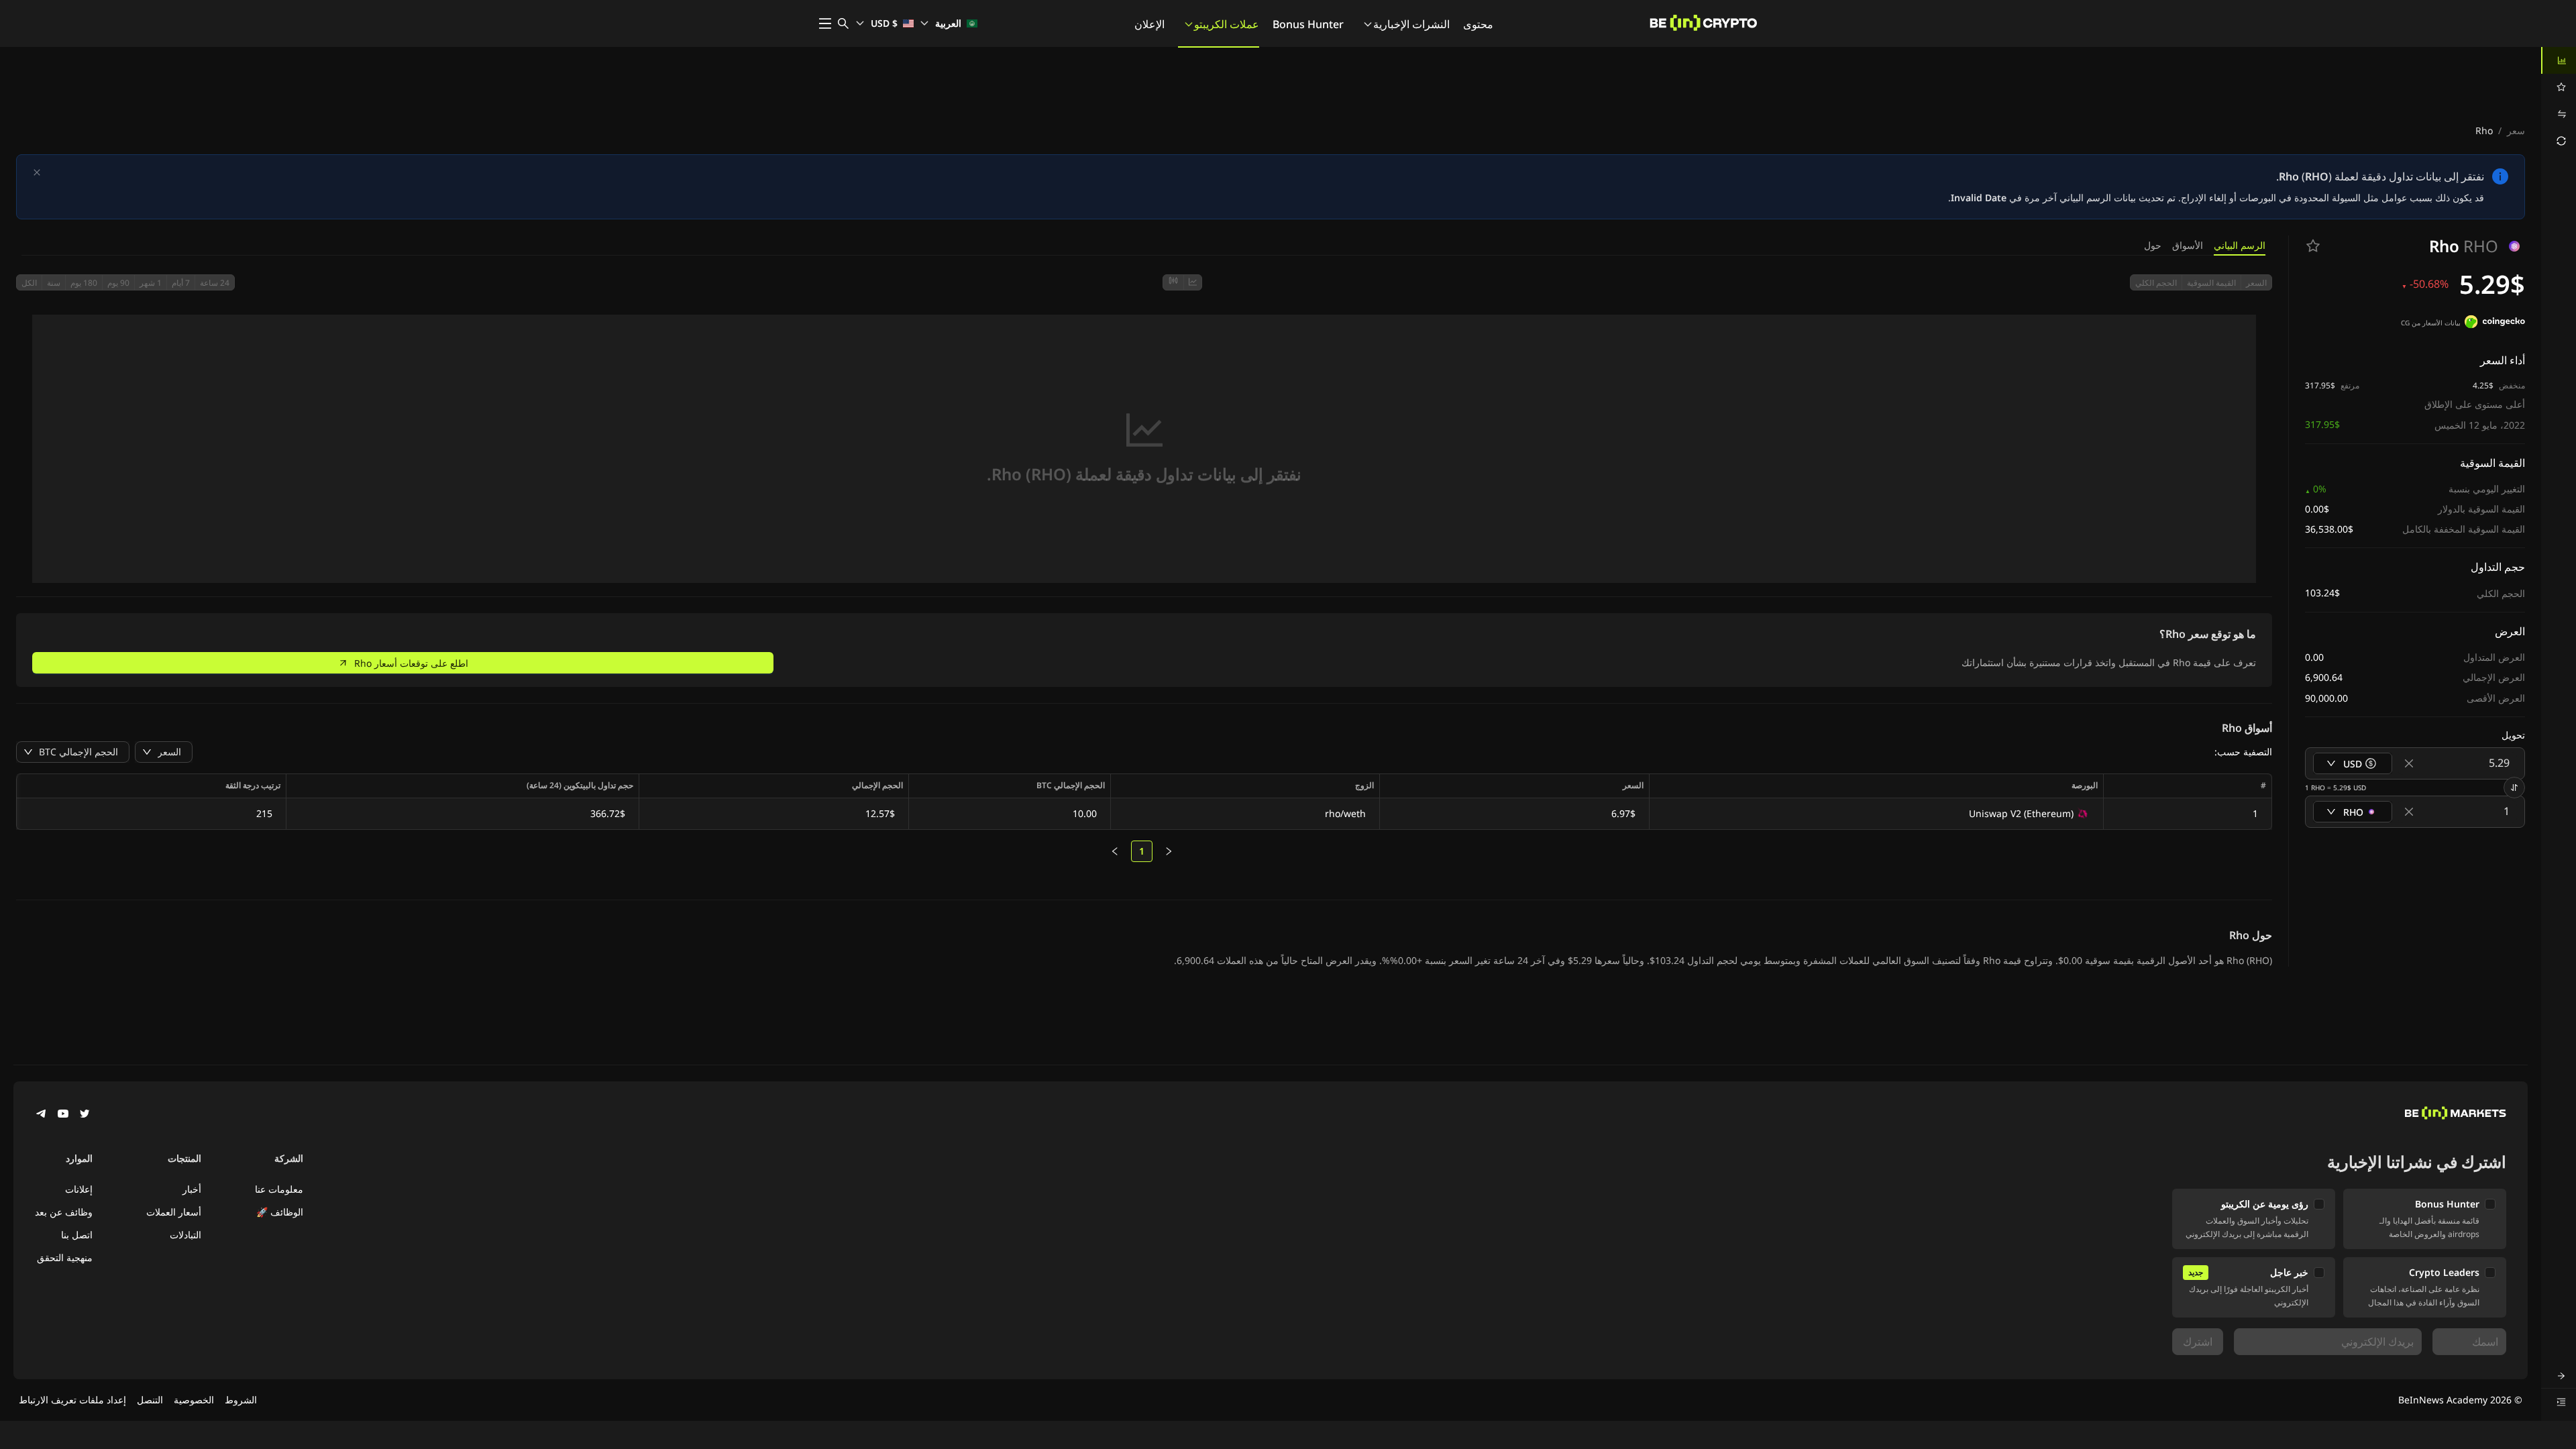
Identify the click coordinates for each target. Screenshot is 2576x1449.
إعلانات (79, 1189)
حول (2153, 245)
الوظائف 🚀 (280, 1212)
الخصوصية (194, 1400)
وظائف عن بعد (64, 1212)
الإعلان (1149, 24)
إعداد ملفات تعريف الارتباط (72, 1400)
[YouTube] (63, 1115)
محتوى (1478, 24)
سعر (2516, 130)
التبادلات (185, 1235)
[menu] (2559, 101)
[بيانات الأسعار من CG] (2495, 323)
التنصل (150, 1400)
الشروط (241, 1400)
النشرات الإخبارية (1411, 24)
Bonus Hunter (1308, 24)
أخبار (192, 1189)
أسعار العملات (174, 1212)
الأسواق (2188, 245)
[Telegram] (42, 1115)
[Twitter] (85, 1115)
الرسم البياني (2240, 245)
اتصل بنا (77, 1235)
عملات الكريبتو (1227, 24)
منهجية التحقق (65, 1257)
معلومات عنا (279, 1189)
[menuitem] (2559, 60)
